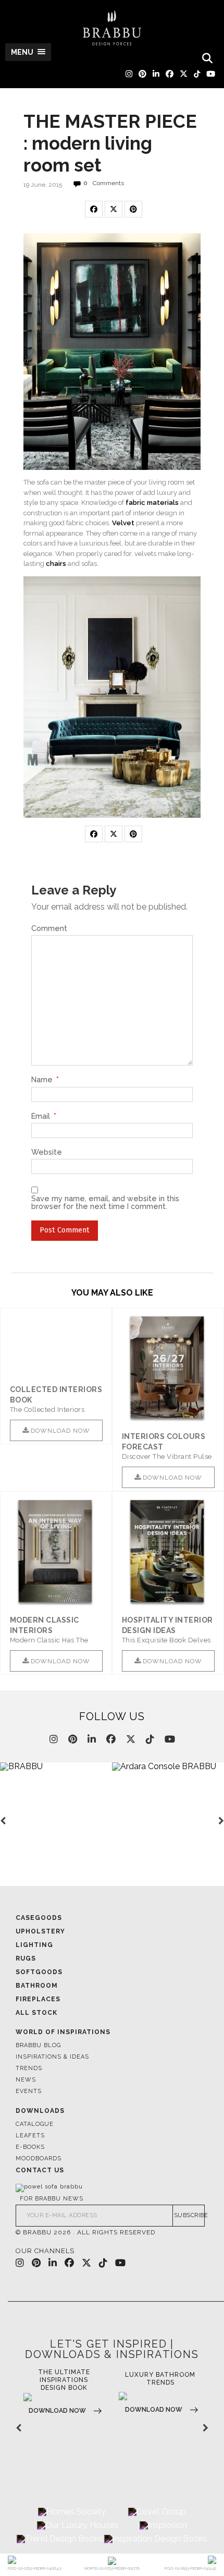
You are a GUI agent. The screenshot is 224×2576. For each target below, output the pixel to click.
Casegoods (39, 1918)
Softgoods (39, 1972)
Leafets (30, 2136)
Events (29, 2091)
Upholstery (40, 1931)
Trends (29, 2068)
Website (47, 1152)
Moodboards (39, 2158)
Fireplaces (38, 1999)
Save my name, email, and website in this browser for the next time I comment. (105, 1202)
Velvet (123, 523)
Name (45, 1080)
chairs (56, 564)
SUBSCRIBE (190, 2215)
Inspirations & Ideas (52, 2057)
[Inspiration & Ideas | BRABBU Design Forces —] (112, 28)
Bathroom (37, 1986)
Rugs (26, 1958)
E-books (30, 2147)
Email (44, 1116)
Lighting (34, 1945)
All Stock (36, 2013)
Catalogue (35, 2124)
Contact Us (40, 2170)
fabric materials (152, 503)
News (26, 2080)
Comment (49, 928)
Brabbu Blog (38, 2045)
